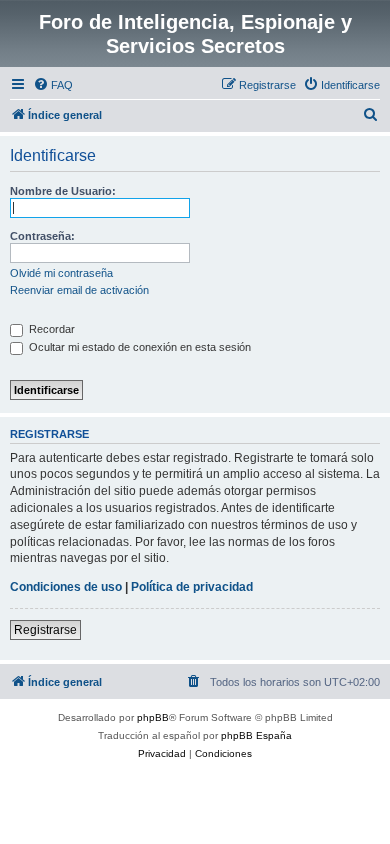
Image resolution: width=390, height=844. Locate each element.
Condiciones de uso (66, 587)
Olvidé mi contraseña (61, 273)
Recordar (50, 329)
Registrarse (45, 630)
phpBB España (256, 735)
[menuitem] (53, 85)
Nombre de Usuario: (63, 191)
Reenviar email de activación (79, 290)
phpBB (153, 717)
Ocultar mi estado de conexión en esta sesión (138, 347)
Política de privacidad (192, 587)
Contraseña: (42, 236)
